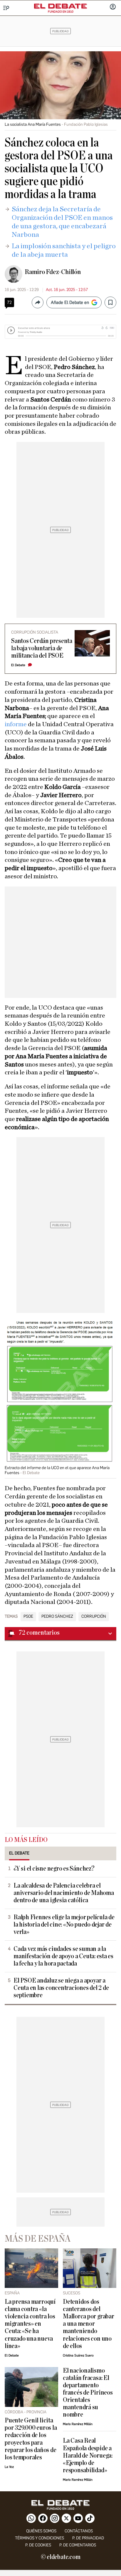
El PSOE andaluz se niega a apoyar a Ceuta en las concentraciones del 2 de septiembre (61, 1988)
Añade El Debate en (70, 302)
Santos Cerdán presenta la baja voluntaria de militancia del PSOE (42, 648)
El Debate (18, 665)
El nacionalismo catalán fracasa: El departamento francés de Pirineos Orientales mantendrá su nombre (88, 2393)
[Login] (113, 7)
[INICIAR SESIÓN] (113, 7)
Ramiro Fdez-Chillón (53, 272)
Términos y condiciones (40, 2538)
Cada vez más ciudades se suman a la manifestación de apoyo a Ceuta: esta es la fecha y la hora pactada (63, 1956)
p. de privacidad (88, 2538)
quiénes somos (41, 2531)
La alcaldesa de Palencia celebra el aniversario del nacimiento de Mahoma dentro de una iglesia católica (64, 1893)
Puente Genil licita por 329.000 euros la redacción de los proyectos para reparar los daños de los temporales (31, 2439)
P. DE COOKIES (38, 2545)
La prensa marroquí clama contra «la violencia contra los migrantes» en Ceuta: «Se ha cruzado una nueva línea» (30, 2324)
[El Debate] (60, 6)
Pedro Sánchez (57, 1617)
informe (16, 724)
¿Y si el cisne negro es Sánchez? (54, 1869)
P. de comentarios (78, 2545)
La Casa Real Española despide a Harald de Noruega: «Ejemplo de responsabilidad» (88, 2455)
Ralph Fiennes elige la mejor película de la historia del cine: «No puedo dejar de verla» (64, 1925)
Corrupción (94, 1617)
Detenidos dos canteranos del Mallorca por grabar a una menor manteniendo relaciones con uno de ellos (89, 2324)
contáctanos (79, 2531)
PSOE (28, 1617)
